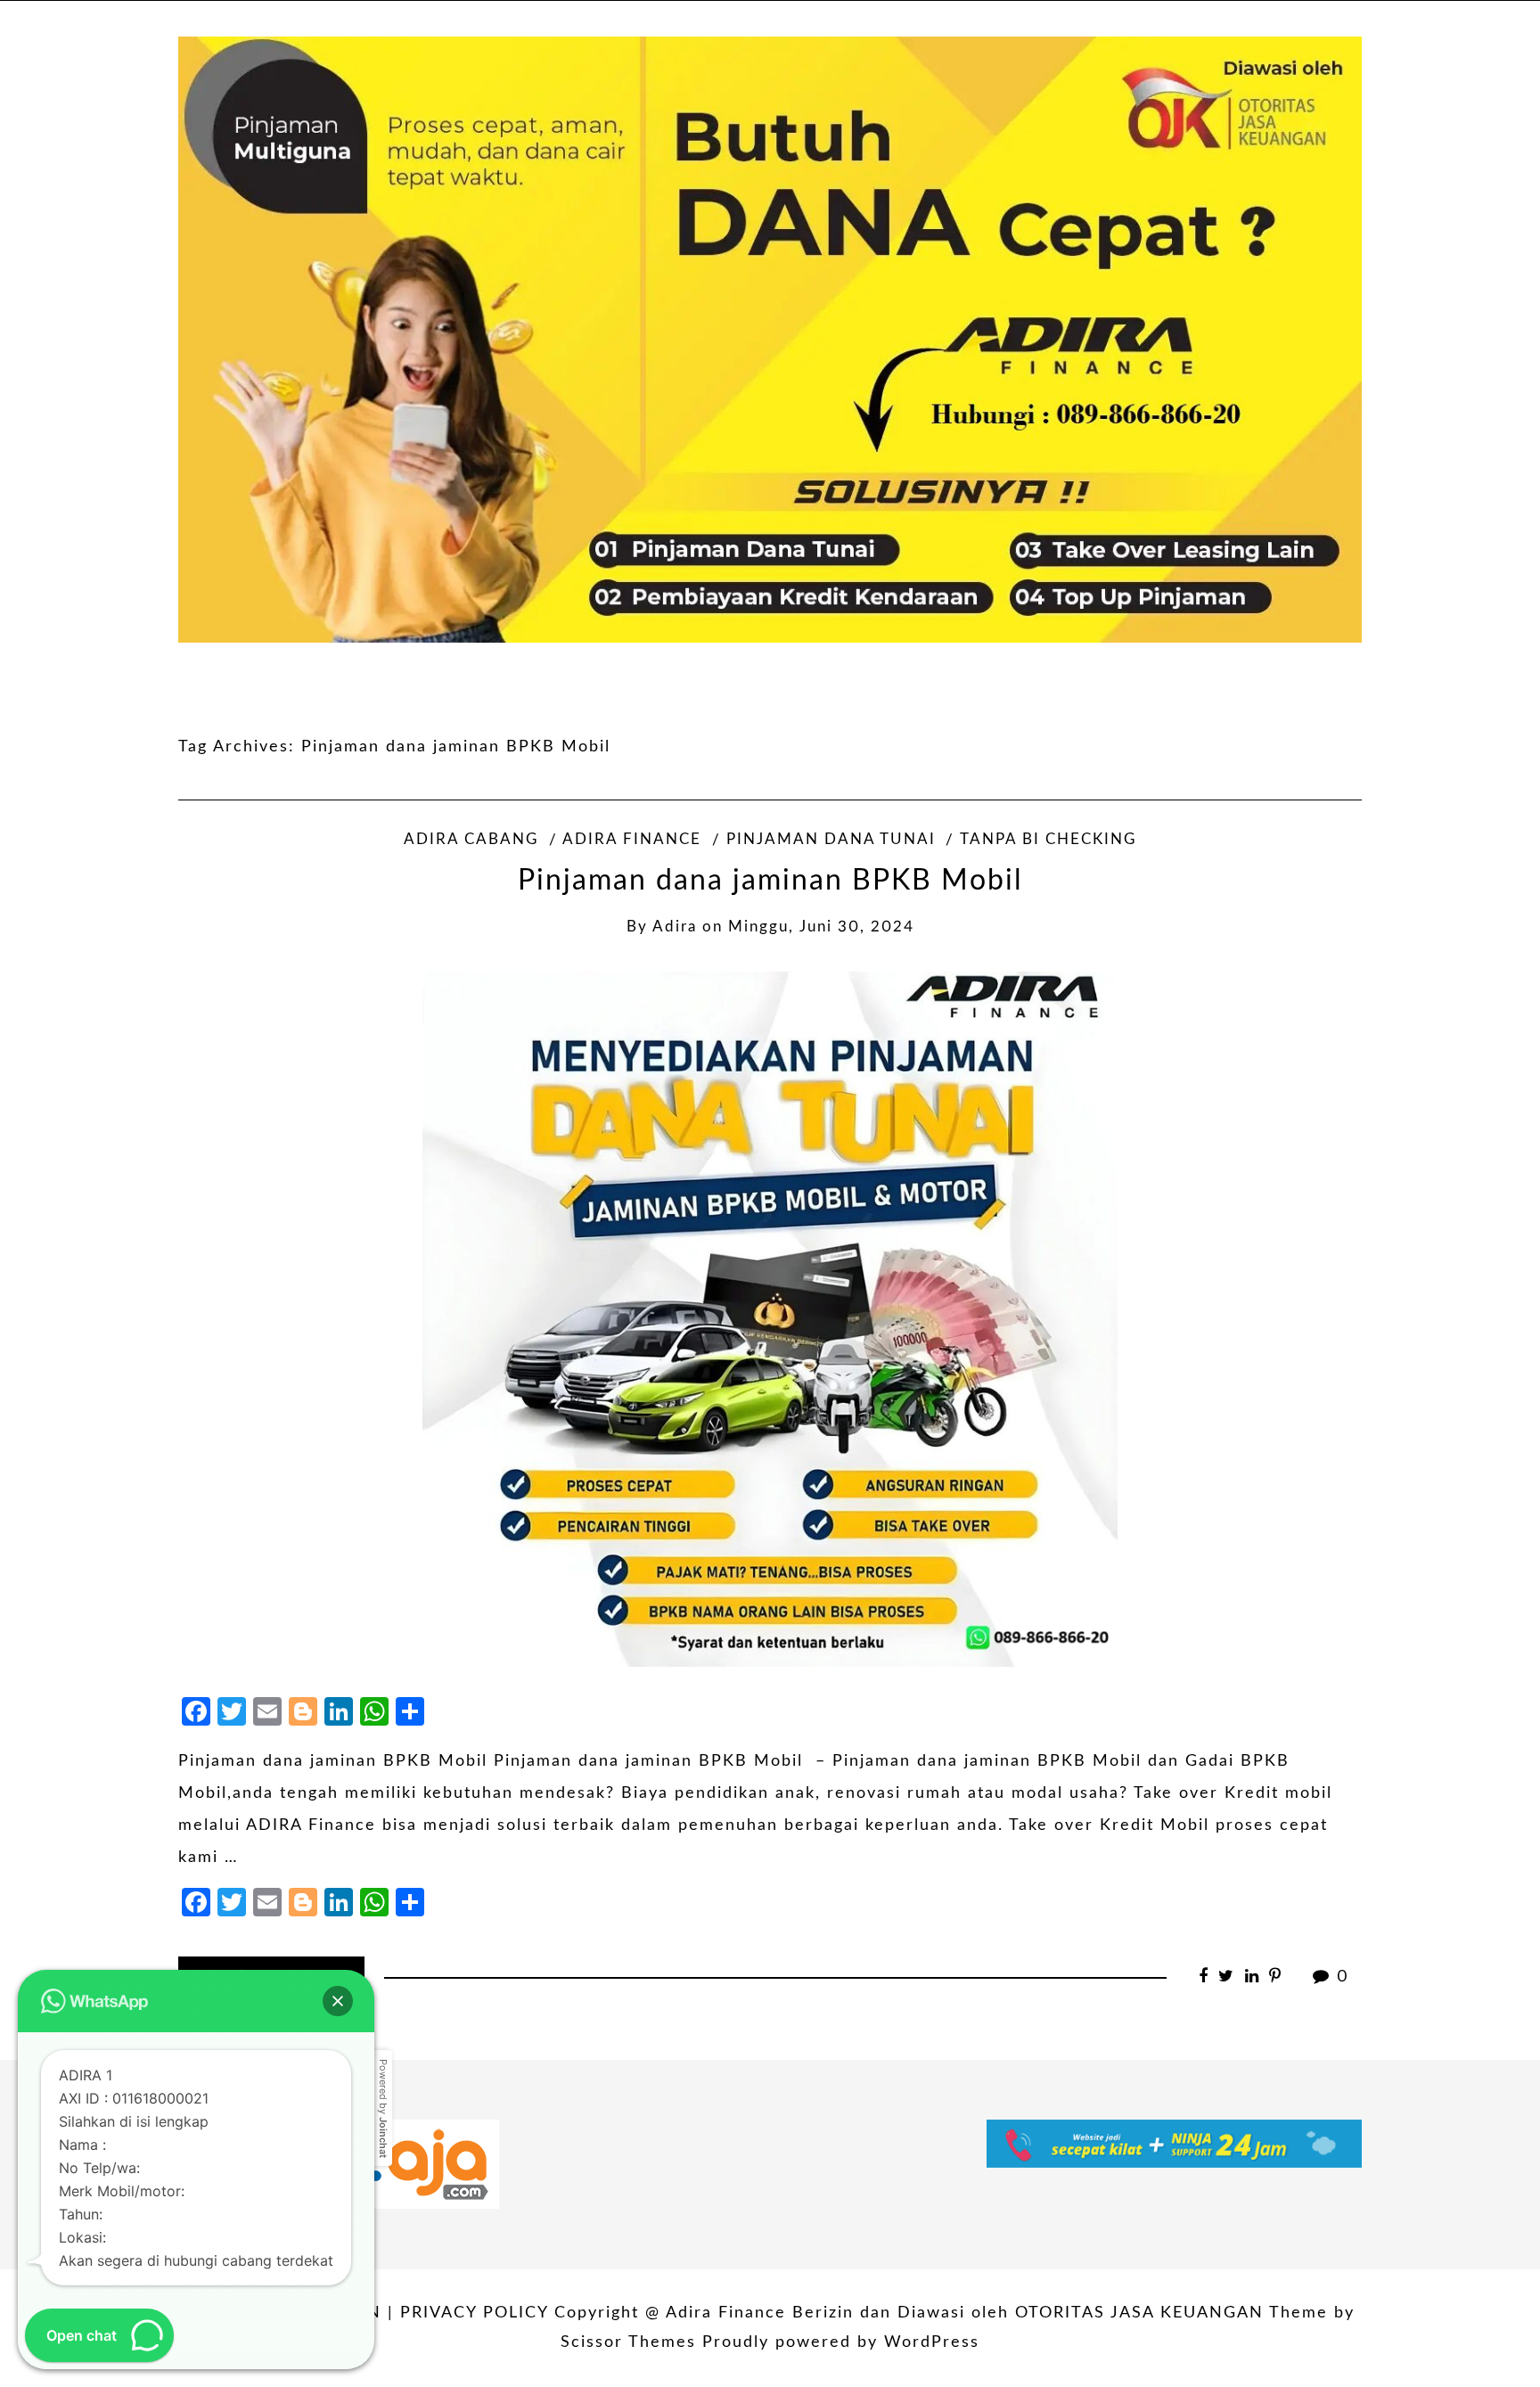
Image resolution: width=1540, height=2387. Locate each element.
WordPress (932, 2342)
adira (675, 927)
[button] (338, 2001)
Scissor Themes (628, 2342)
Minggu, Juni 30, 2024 (821, 927)
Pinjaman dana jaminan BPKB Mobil (770, 881)
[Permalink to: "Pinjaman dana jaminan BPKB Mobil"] (770, 1319)
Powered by (383, 2108)
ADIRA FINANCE (632, 840)
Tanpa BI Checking (1048, 840)
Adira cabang (471, 840)
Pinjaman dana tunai (831, 840)
